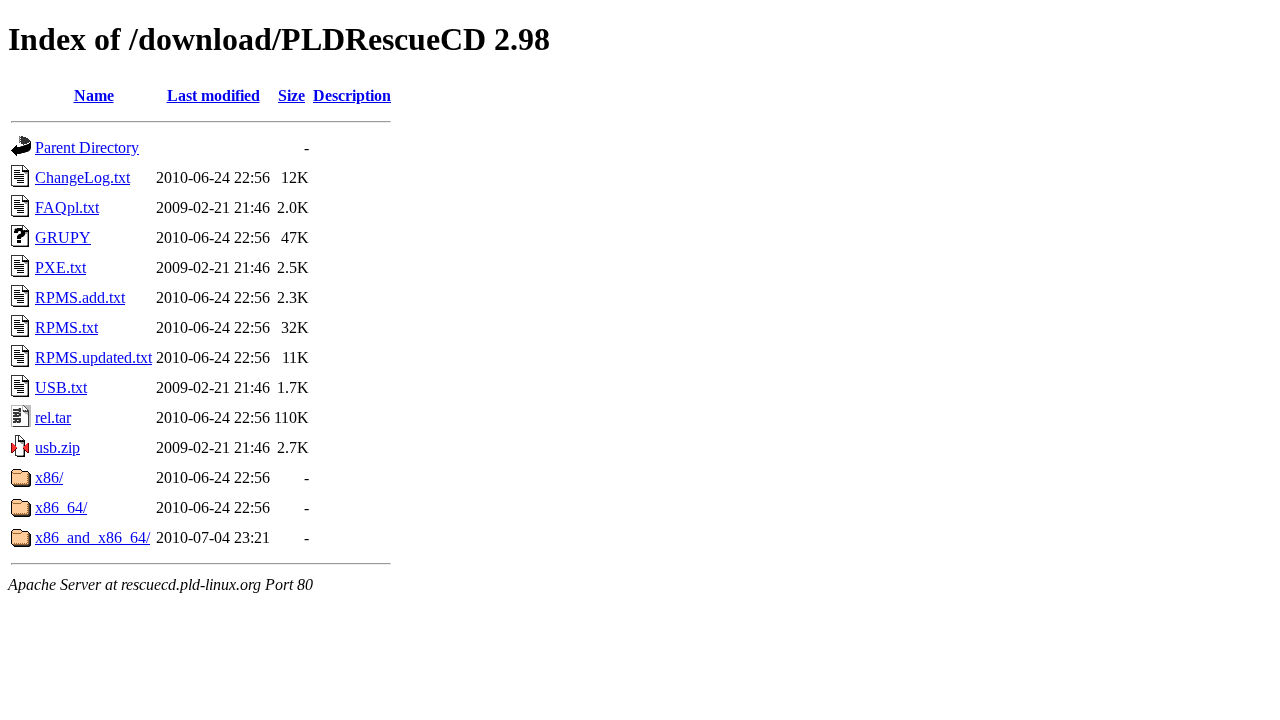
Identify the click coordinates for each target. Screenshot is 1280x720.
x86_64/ (61, 507)
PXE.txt (60, 267)
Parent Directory (87, 147)
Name (94, 95)
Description (352, 95)
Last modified (213, 95)
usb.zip (57, 447)
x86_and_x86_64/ (92, 537)
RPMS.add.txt (80, 297)
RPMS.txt (66, 327)
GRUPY (63, 237)
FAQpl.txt (67, 207)
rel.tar (53, 417)
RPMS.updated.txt (93, 357)
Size (291, 95)
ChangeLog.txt (82, 177)
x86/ (49, 477)
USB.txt (61, 387)
